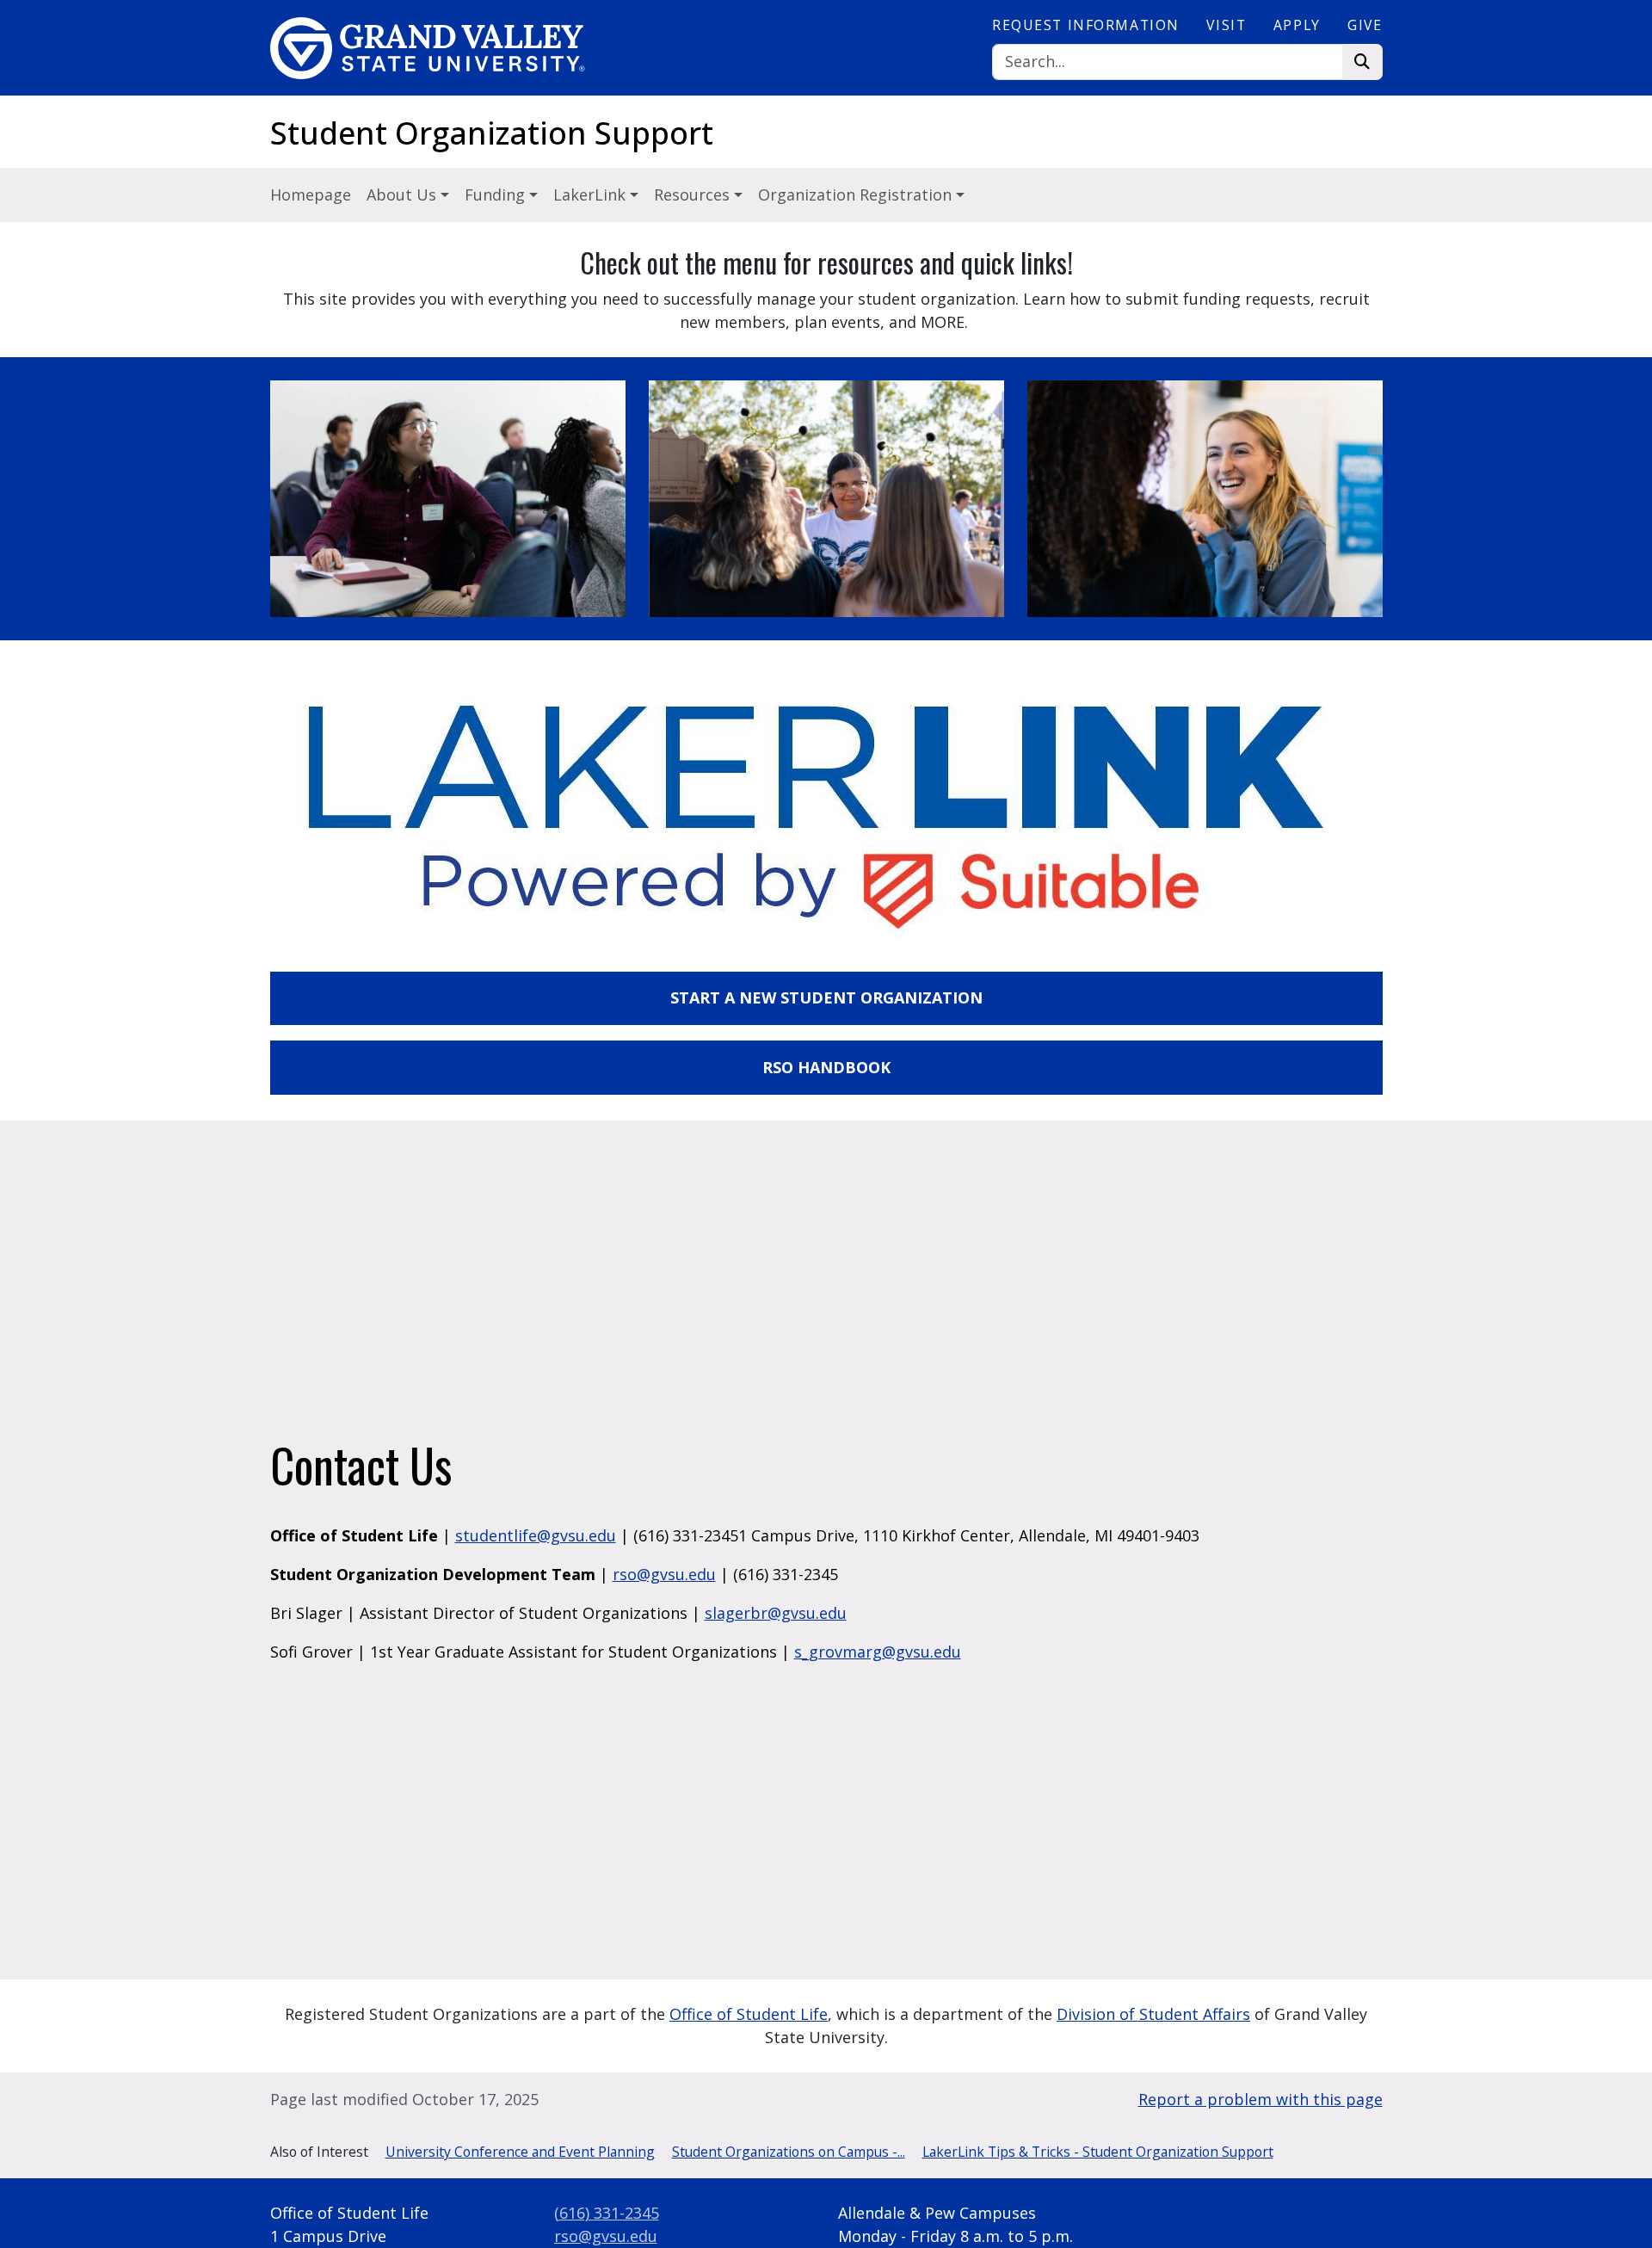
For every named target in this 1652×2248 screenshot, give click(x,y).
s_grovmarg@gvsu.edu (878, 1652)
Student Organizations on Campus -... (789, 2152)
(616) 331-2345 (607, 2213)
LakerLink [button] (592, 195)
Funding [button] (497, 195)
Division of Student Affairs (1153, 2014)
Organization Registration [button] (857, 195)
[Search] (1362, 62)
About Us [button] (404, 195)
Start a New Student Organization (826, 997)
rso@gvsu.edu (664, 1574)
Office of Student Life (749, 2014)
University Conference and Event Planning (520, 2152)
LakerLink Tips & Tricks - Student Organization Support (1098, 2152)
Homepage (311, 195)
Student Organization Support (492, 133)
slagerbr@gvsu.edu (776, 1613)
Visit (1226, 25)
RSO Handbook (826, 1067)
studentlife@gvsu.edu (536, 1535)
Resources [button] (694, 195)
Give (1365, 25)
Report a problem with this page (1261, 2099)
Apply (1297, 25)
